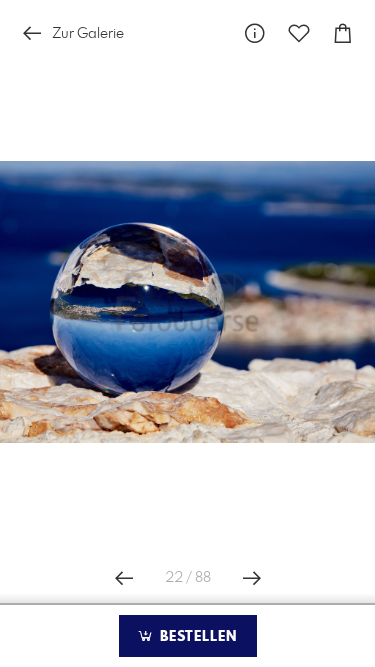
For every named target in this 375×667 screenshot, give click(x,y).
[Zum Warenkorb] (343, 33)
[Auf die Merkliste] (299, 33)
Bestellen (196, 637)
